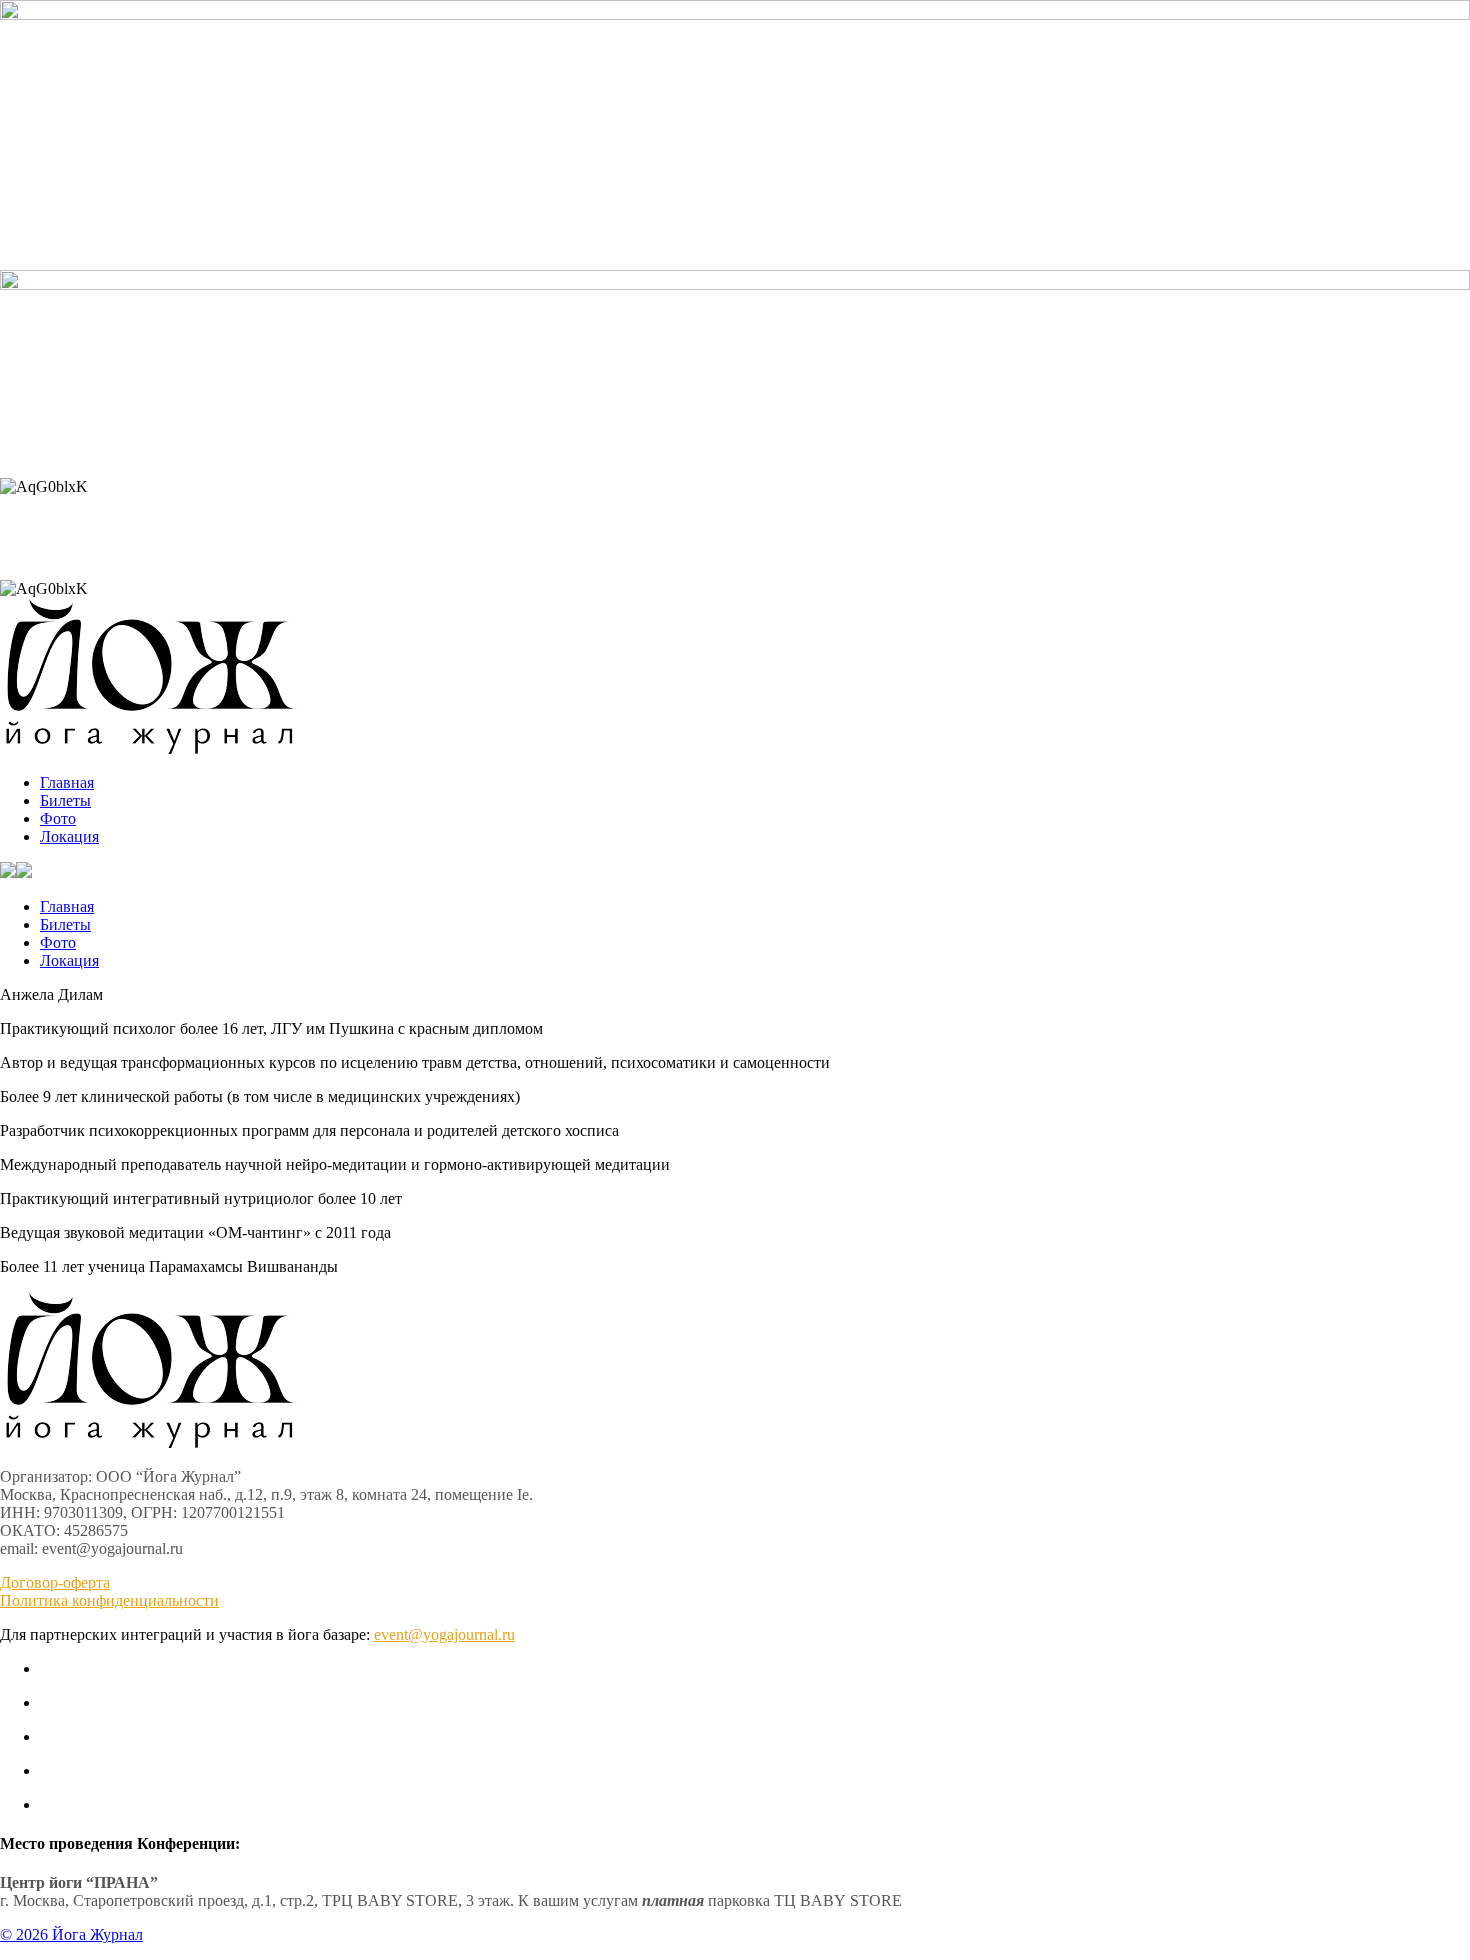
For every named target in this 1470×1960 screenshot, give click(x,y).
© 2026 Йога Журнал (71, 1934)
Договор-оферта (55, 1582)
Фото (58, 818)
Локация (69, 836)
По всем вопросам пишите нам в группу (735, 452)
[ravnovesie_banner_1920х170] (735, 284)
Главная (67, 782)
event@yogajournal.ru (444, 1634)
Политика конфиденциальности (109, 1600)
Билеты (65, 800)
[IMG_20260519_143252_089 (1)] (735, 14)
